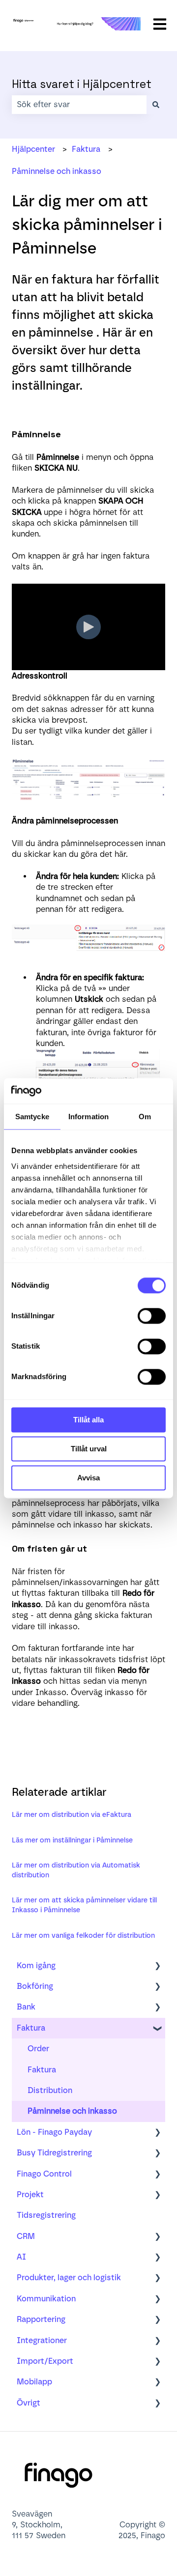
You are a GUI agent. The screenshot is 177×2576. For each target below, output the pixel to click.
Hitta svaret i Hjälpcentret (82, 84)
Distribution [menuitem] (50, 2090)
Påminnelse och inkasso (57, 171)
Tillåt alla (88, 1420)
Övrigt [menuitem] (29, 2403)
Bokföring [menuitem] (35, 1986)
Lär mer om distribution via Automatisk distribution (76, 1870)
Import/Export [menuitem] (45, 2361)
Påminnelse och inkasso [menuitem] (72, 2111)
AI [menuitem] (21, 2257)
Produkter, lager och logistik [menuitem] (69, 2278)
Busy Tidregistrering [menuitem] (54, 2153)
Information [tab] (88, 1117)
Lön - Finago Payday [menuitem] (54, 2132)
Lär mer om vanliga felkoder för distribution (83, 1936)
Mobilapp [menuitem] (34, 2382)
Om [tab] (145, 1117)
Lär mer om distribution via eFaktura (72, 1815)
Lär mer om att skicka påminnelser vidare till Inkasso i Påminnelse (84, 1905)
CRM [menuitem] (26, 2236)
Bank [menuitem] (26, 2007)
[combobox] (79, 105)
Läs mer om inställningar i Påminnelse (72, 1840)
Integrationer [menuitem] (42, 2340)
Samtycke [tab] (32, 1117)
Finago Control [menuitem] (44, 2174)
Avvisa (88, 1478)
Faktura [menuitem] (31, 2028)
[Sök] (156, 105)
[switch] (152, 1316)
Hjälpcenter (33, 149)
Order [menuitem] (38, 2049)
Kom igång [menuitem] (36, 1966)
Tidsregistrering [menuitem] (46, 2215)
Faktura (86, 149)
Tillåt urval (89, 1449)
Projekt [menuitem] (30, 2194)
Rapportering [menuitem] (41, 2319)
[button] (157, 1967)
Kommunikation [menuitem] (46, 2299)
